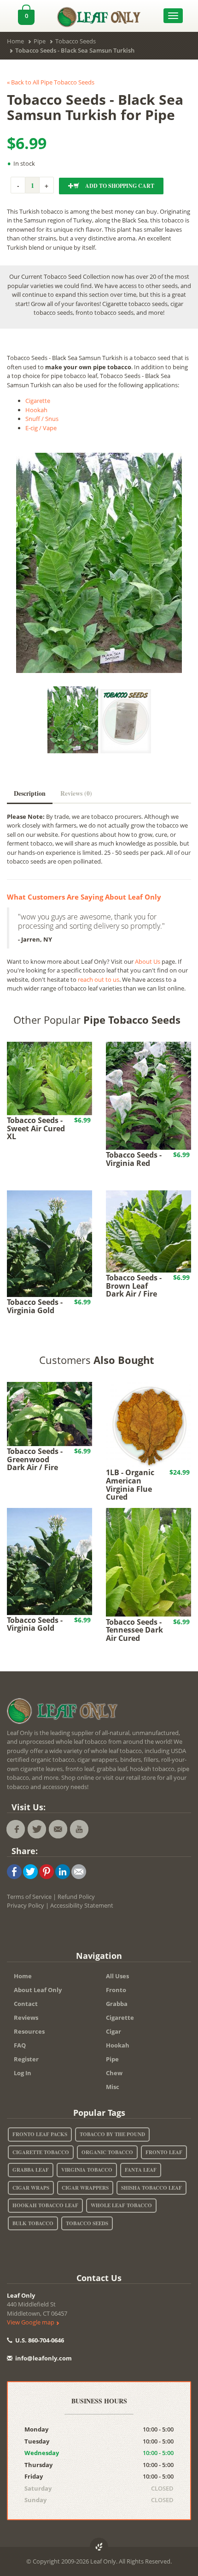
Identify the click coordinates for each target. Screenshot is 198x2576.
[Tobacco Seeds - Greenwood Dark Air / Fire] (49, 1413)
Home (23, 1976)
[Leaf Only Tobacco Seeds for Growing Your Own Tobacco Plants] (126, 721)
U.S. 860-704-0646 (39, 2340)
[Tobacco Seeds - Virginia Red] (148, 1095)
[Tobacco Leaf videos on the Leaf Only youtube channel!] (79, 1829)
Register (26, 2059)
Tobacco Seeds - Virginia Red (134, 1159)
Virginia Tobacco (87, 2170)
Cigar (114, 2031)
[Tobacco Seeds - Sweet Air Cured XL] (49, 1078)
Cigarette (38, 401)
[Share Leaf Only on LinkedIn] (63, 1871)
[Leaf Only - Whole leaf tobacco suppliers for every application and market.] (99, 15)
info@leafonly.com (44, 2358)
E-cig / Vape (41, 428)
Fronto (116, 1990)
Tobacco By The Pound (112, 2134)
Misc (113, 2087)
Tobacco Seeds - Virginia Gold (35, 1306)
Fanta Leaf (141, 2170)
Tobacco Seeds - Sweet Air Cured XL (36, 1128)
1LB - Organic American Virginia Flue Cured (130, 1485)
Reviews (26, 2018)
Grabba (117, 2004)
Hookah (36, 410)
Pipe (112, 2059)
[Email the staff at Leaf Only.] (58, 1829)
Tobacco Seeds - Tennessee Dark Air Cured (134, 1630)
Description (30, 793)
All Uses (117, 1976)
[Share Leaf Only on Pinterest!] (47, 1871)
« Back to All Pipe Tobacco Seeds (51, 82)
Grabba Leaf (31, 2170)
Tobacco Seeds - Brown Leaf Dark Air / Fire (134, 1286)
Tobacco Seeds (87, 2223)
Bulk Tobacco (33, 2223)
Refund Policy (76, 1897)
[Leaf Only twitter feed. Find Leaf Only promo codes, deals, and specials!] (37, 1829)
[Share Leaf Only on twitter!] (30, 1871)
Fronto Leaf (164, 2152)
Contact (26, 2004)
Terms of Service (29, 1897)
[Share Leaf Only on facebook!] (14, 1871)
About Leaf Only (38, 1990)
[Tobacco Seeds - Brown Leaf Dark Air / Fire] (148, 1231)
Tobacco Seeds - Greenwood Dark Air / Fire (35, 1459)
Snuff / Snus (42, 419)
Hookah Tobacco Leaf (45, 2205)
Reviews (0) (76, 793)
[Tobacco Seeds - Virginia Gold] (49, 1243)
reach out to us (99, 979)
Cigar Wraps (31, 2188)
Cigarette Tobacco (41, 2152)
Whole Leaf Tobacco (121, 2205)
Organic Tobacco (107, 2152)
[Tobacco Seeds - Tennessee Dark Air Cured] (148, 1562)
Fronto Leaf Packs (40, 2134)
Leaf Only (21, 2295)
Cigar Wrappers (85, 2188)
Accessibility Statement (82, 1905)
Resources (29, 2031)
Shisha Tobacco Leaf (151, 2188)
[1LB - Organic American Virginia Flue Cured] (148, 1424)
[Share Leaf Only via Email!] (79, 1871)
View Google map (31, 2322)
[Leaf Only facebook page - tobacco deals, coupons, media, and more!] (16, 1829)
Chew (114, 2073)
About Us (148, 961)
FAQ (20, 2045)
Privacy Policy (26, 1905)
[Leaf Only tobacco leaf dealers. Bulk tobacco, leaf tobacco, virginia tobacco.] (64, 1712)
